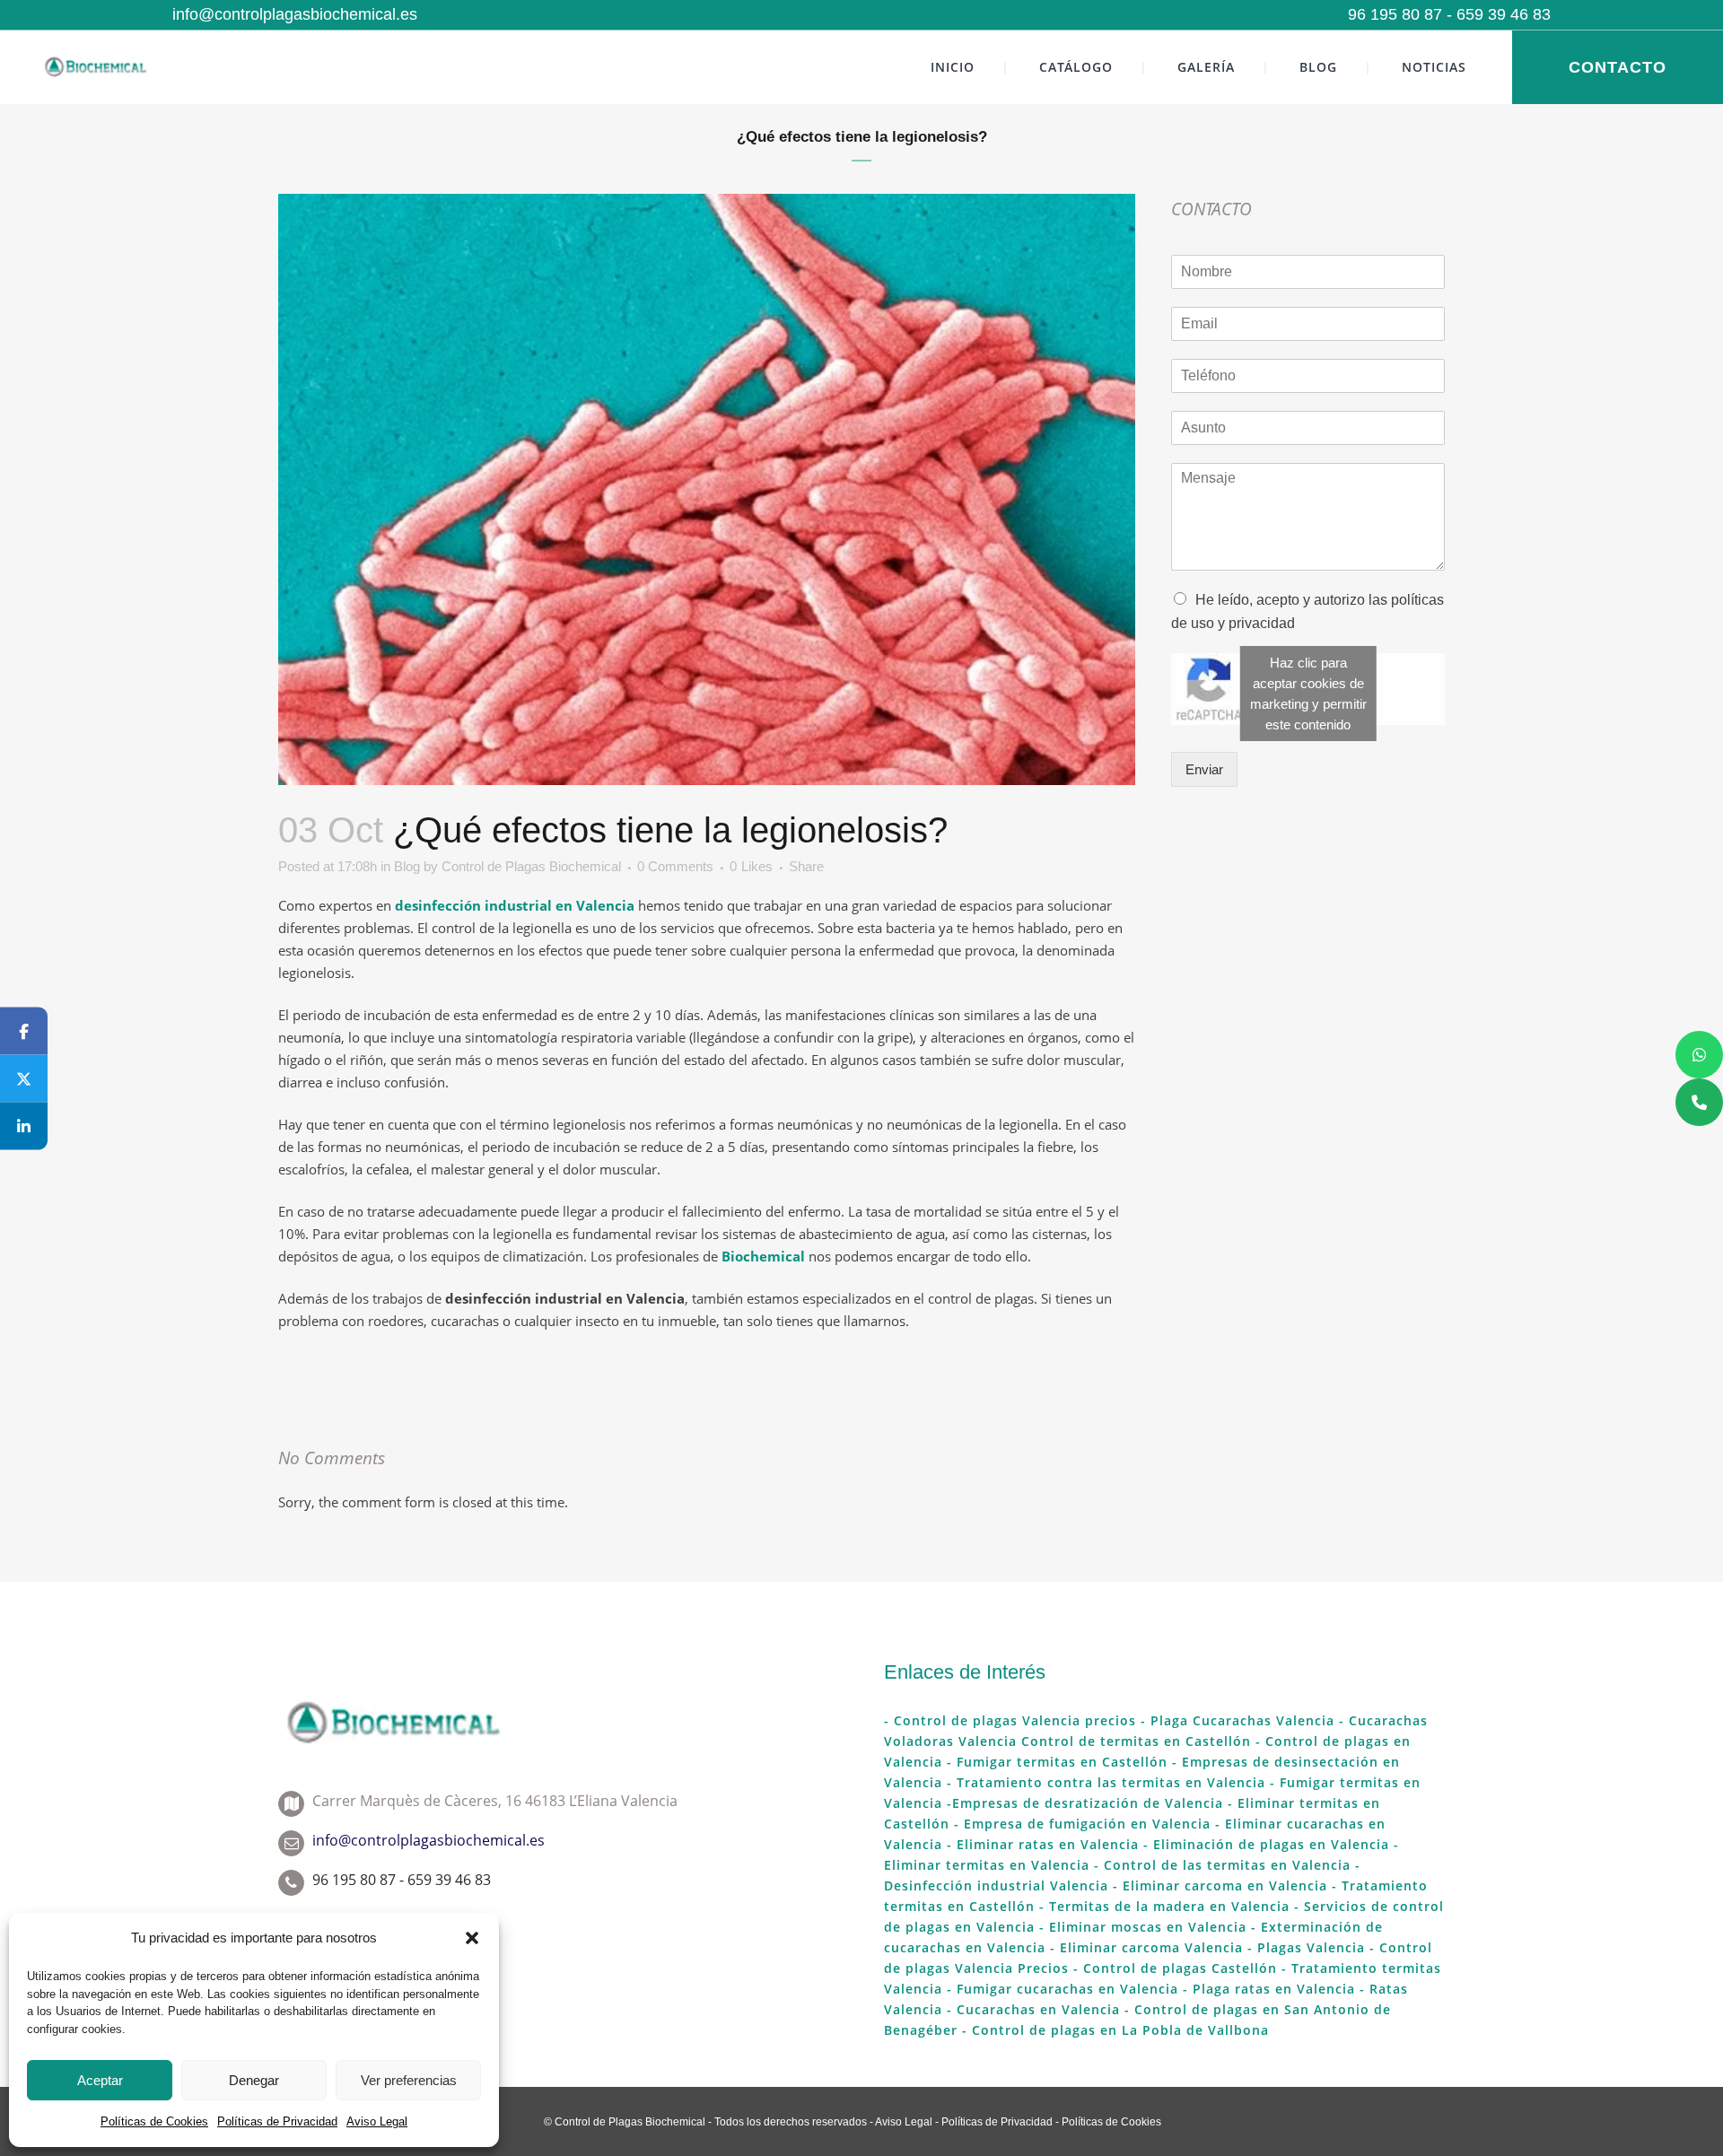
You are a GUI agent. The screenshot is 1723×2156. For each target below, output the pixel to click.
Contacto (1618, 67)
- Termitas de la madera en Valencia (1162, 1906)
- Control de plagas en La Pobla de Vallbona (1113, 2030)
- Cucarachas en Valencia (1031, 2009)
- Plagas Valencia (1304, 1947)
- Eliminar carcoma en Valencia (1220, 1885)
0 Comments (675, 866)
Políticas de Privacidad (277, 2121)
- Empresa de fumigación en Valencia (1080, 1824)
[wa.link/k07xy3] (1699, 1055)
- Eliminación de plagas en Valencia (1264, 1844)
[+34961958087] (1699, 1102)
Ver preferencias (409, 2080)
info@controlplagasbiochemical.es (295, 14)
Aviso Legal (377, 2121)
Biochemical (763, 1256)
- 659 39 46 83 (1496, 14)
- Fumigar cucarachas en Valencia (1060, 1989)
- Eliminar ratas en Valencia (1041, 1844)
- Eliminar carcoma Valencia (1144, 1947)
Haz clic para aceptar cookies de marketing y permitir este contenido (1308, 694)
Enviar (1204, 769)
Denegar (254, 2080)
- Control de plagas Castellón (1173, 1968)
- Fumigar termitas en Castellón (1057, 1762)
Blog (407, 866)
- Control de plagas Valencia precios (1010, 1720)
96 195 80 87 (1395, 14)
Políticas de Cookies (154, 2121)
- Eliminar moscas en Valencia (1143, 1927)
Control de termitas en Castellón (1136, 1741)
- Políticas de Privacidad (993, 2122)
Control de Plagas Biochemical (531, 866)
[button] (472, 1938)
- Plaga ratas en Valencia (1267, 1989)
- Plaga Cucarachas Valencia (1235, 1720)
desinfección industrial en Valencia (515, 905)
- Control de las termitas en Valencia (1224, 1865)
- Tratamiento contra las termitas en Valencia (1106, 1782)
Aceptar (100, 2080)
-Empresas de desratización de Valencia (1087, 1803)
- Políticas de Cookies (1107, 2122)
